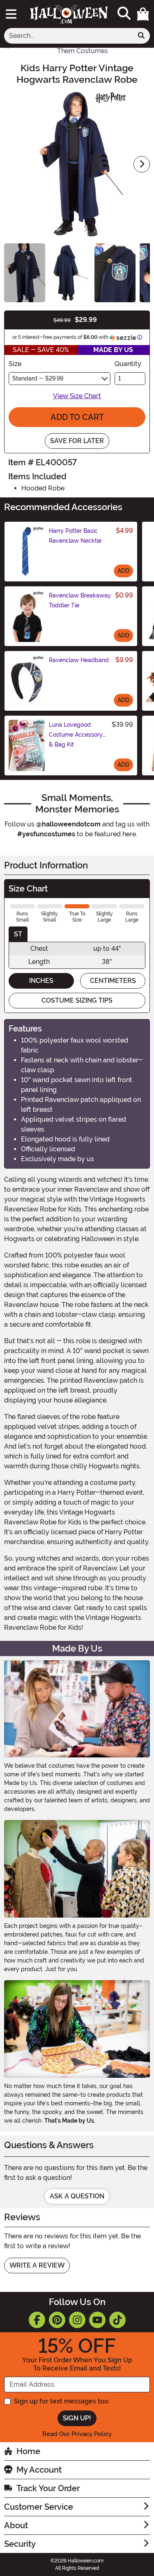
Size (15, 364)
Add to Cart (77, 417)
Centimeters (113, 981)
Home (28, 2451)
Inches (41, 981)
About (16, 2525)
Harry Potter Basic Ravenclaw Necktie (75, 536)
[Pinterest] (57, 2320)
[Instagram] (77, 2320)
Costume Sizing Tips (77, 1000)
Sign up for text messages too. (62, 2401)
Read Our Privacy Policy (77, 2434)
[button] (143, 14)
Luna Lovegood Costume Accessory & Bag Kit (76, 735)
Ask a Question (77, 2196)
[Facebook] (37, 2320)
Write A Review (37, 2265)
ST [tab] (18, 934)
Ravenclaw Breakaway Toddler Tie (80, 600)
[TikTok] (117, 2320)
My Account (39, 2470)
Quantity (128, 364)
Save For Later (77, 441)
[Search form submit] (141, 36)
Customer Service (39, 2507)
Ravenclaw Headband (79, 660)
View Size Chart (77, 396)
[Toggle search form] (124, 14)
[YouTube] (97, 2320)
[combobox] (69, 36)
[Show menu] (11, 14)
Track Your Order (48, 2488)
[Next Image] (142, 164)
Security (20, 2544)
